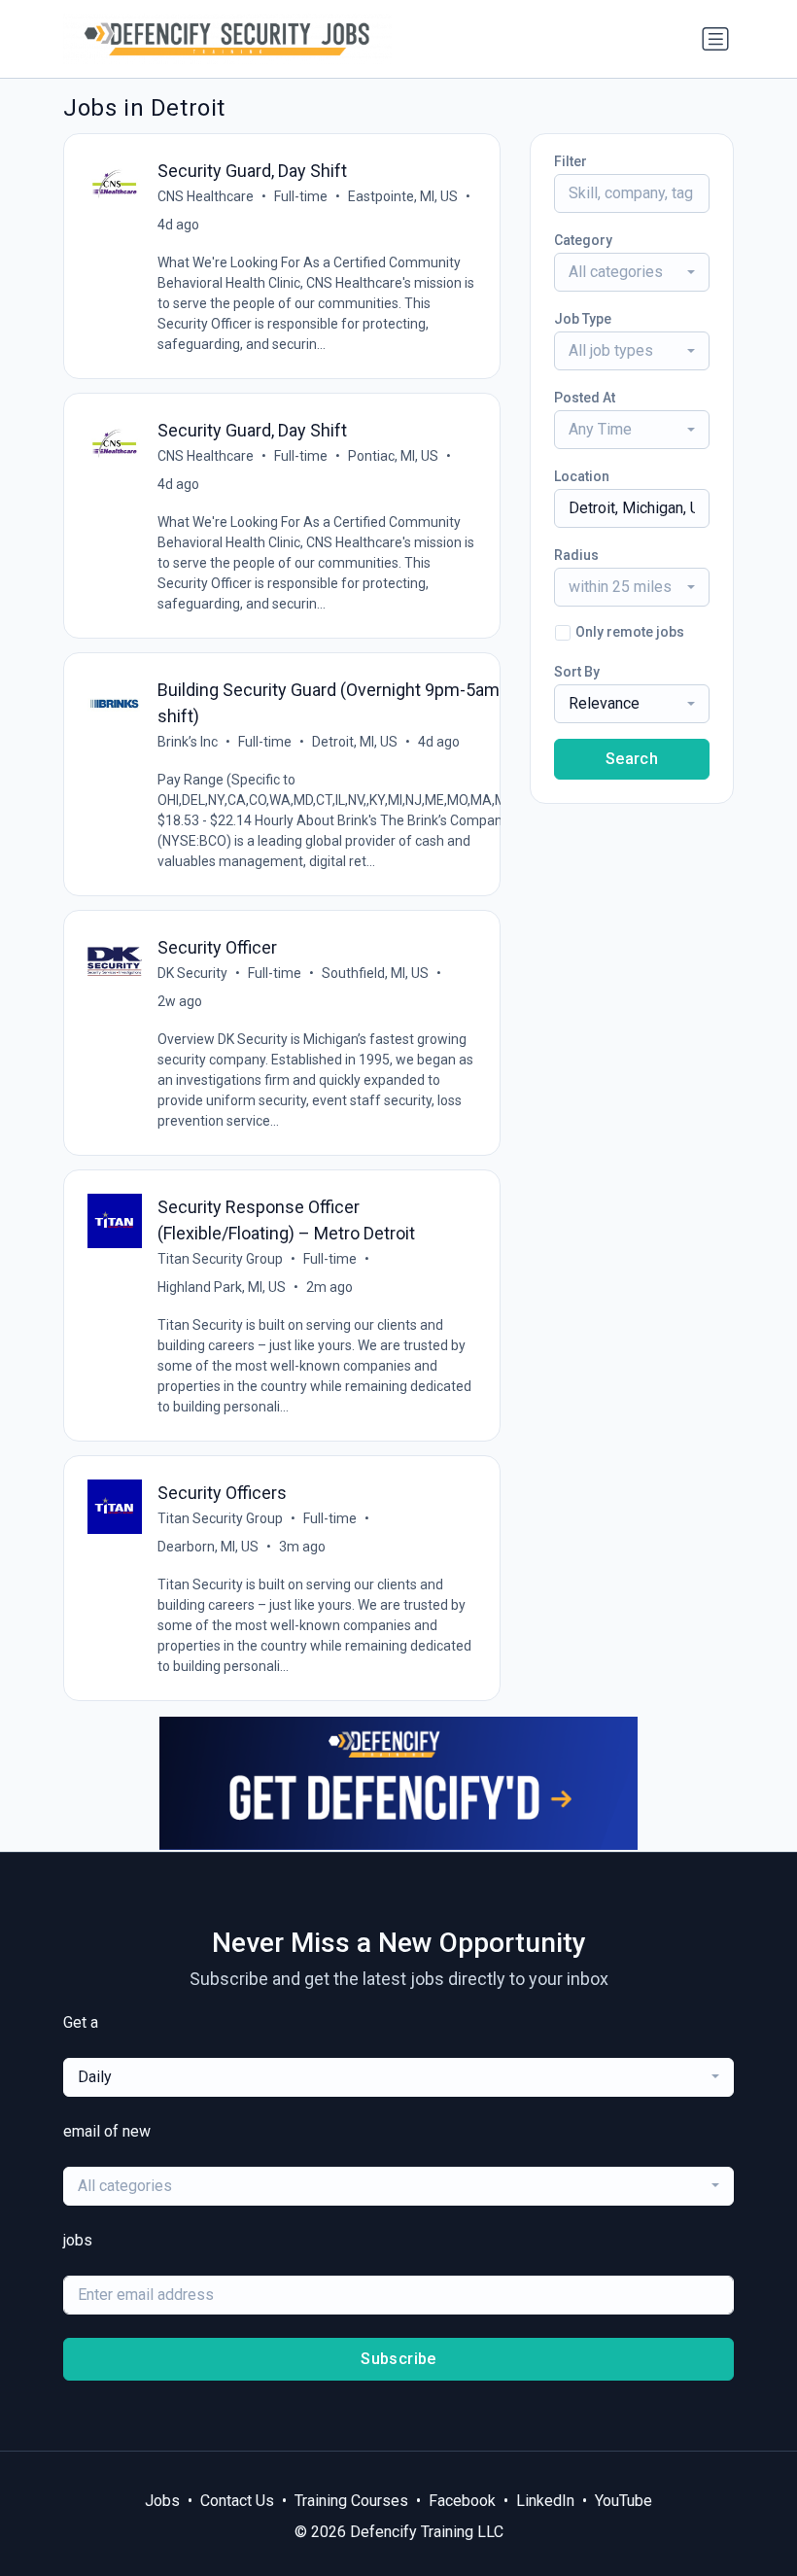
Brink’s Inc (188, 742)
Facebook (462, 2501)
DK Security (192, 973)
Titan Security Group (220, 1259)
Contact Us (237, 2501)
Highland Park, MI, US (222, 1287)
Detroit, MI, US (355, 742)
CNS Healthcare (206, 196)
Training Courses (351, 2501)
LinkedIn (545, 2501)
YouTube (624, 2501)
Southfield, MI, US (375, 973)
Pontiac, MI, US (393, 456)
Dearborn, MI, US (208, 1547)
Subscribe (398, 2359)
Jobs (162, 2501)
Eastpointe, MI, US (403, 196)
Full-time (301, 196)
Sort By (577, 672)
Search (632, 759)
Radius (576, 555)
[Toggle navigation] (715, 39)
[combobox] (632, 272)
